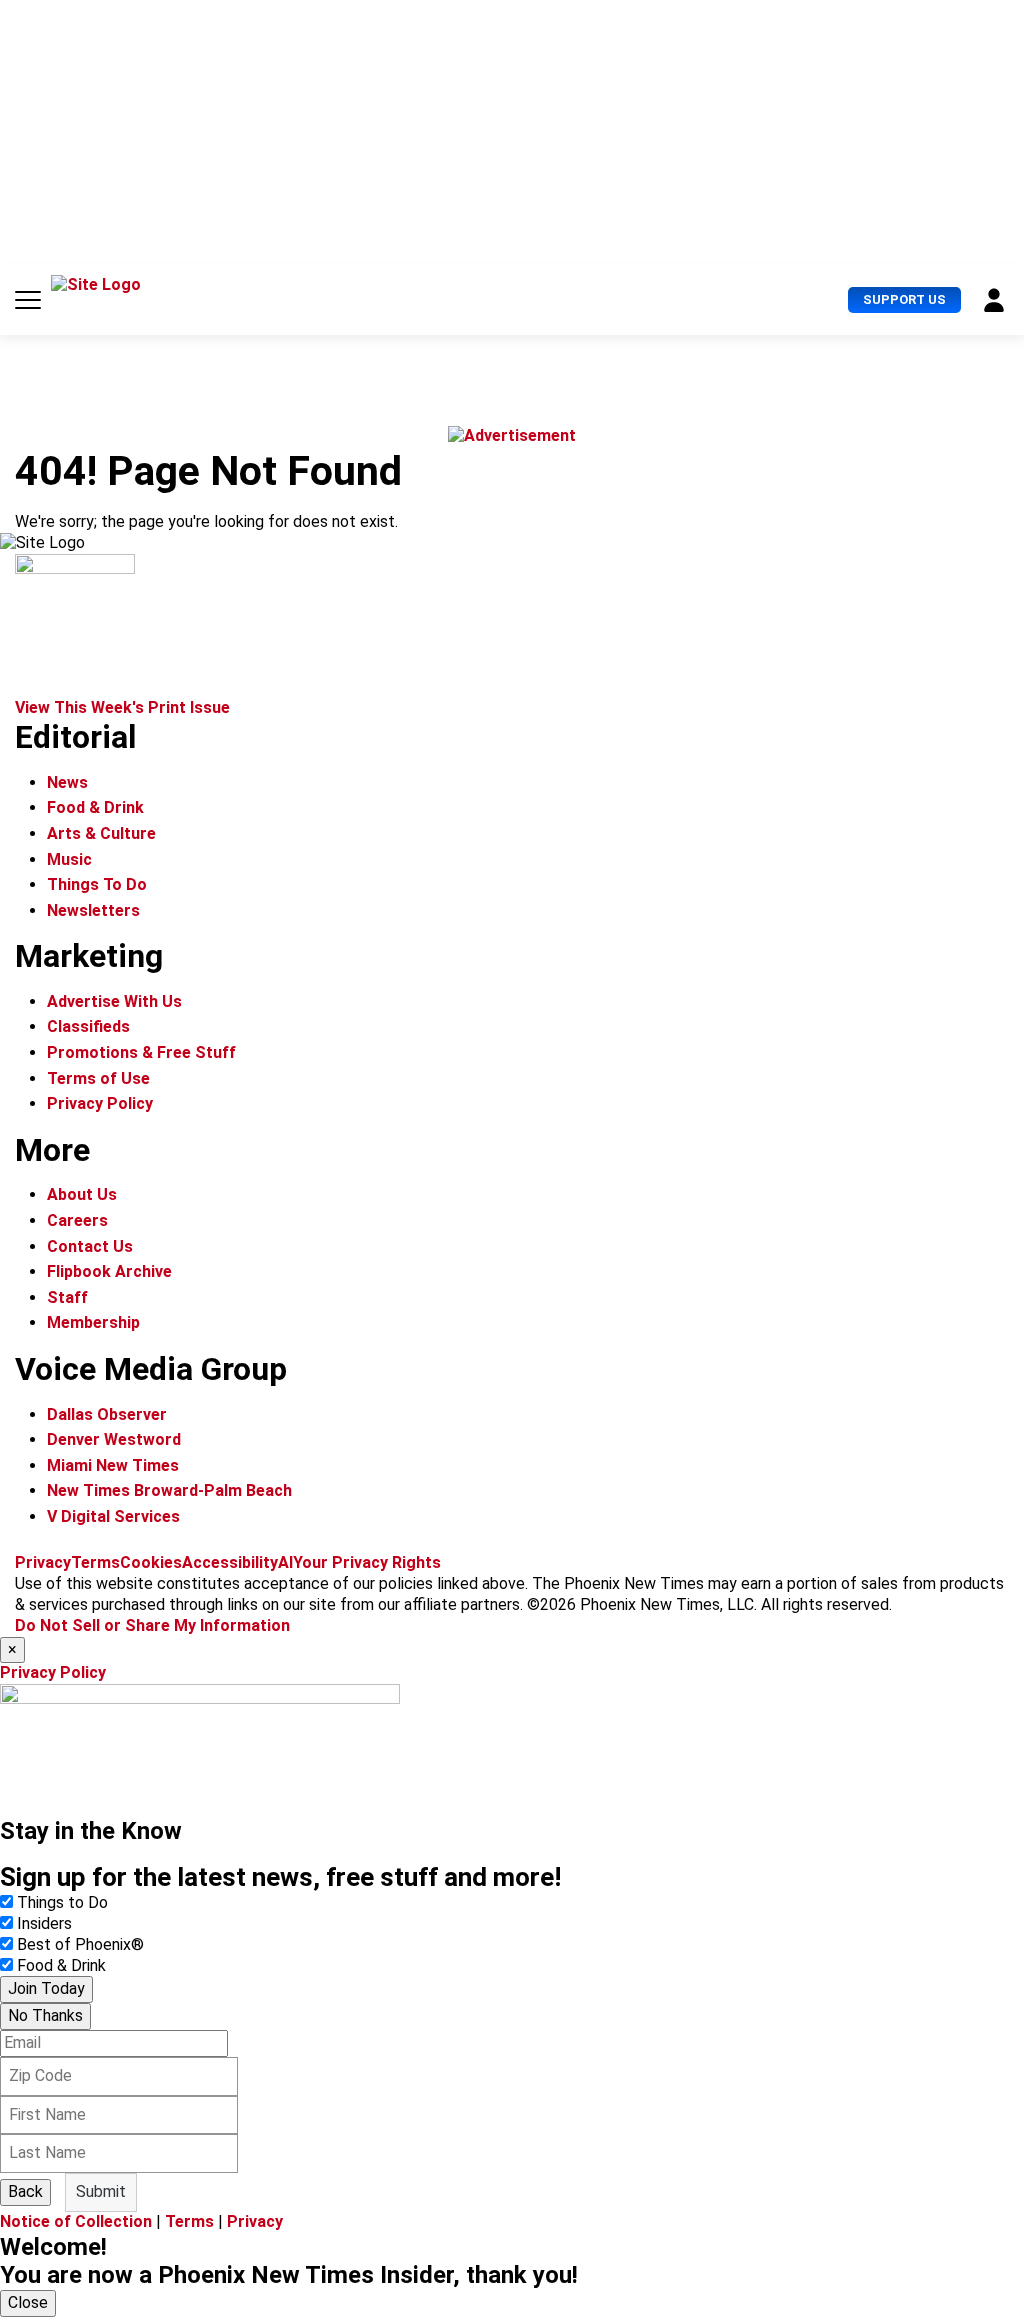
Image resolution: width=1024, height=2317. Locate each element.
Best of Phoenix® (80, 1944)
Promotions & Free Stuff (141, 1052)
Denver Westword (114, 1439)
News (67, 782)
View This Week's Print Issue (122, 707)
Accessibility (230, 1562)
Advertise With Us (114, 1001)
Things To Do (97, 884)
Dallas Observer (107, 1414)
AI (285, 1562)
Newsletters (93, 910)
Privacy (43, 1562)
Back (25, 2191)
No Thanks (45, 2015)
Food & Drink (95, 807)
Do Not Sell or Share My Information (152, 1625)
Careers (77, 1220)
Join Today (46, 1988)
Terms (95, 1562)
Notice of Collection (76, 2221)
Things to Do (62, 1902)
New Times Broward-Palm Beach (169, 1490)
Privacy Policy (100, 1103)
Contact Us (90, 1246)
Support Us (904, 299)
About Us (82, 1194)
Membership (93, 1322)
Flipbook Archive (109, 1271)
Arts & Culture (101, 833)
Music (69, 859)
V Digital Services (113, 1516)
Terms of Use (98, 1078)
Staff (67, 1297)
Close (28, 2302)
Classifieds (88, 1026)
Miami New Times (113, 1465)
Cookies (151, 1562)
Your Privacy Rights (367, 1562)
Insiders (44, 1923)
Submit (101, 2191)
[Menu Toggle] (28, 300)
